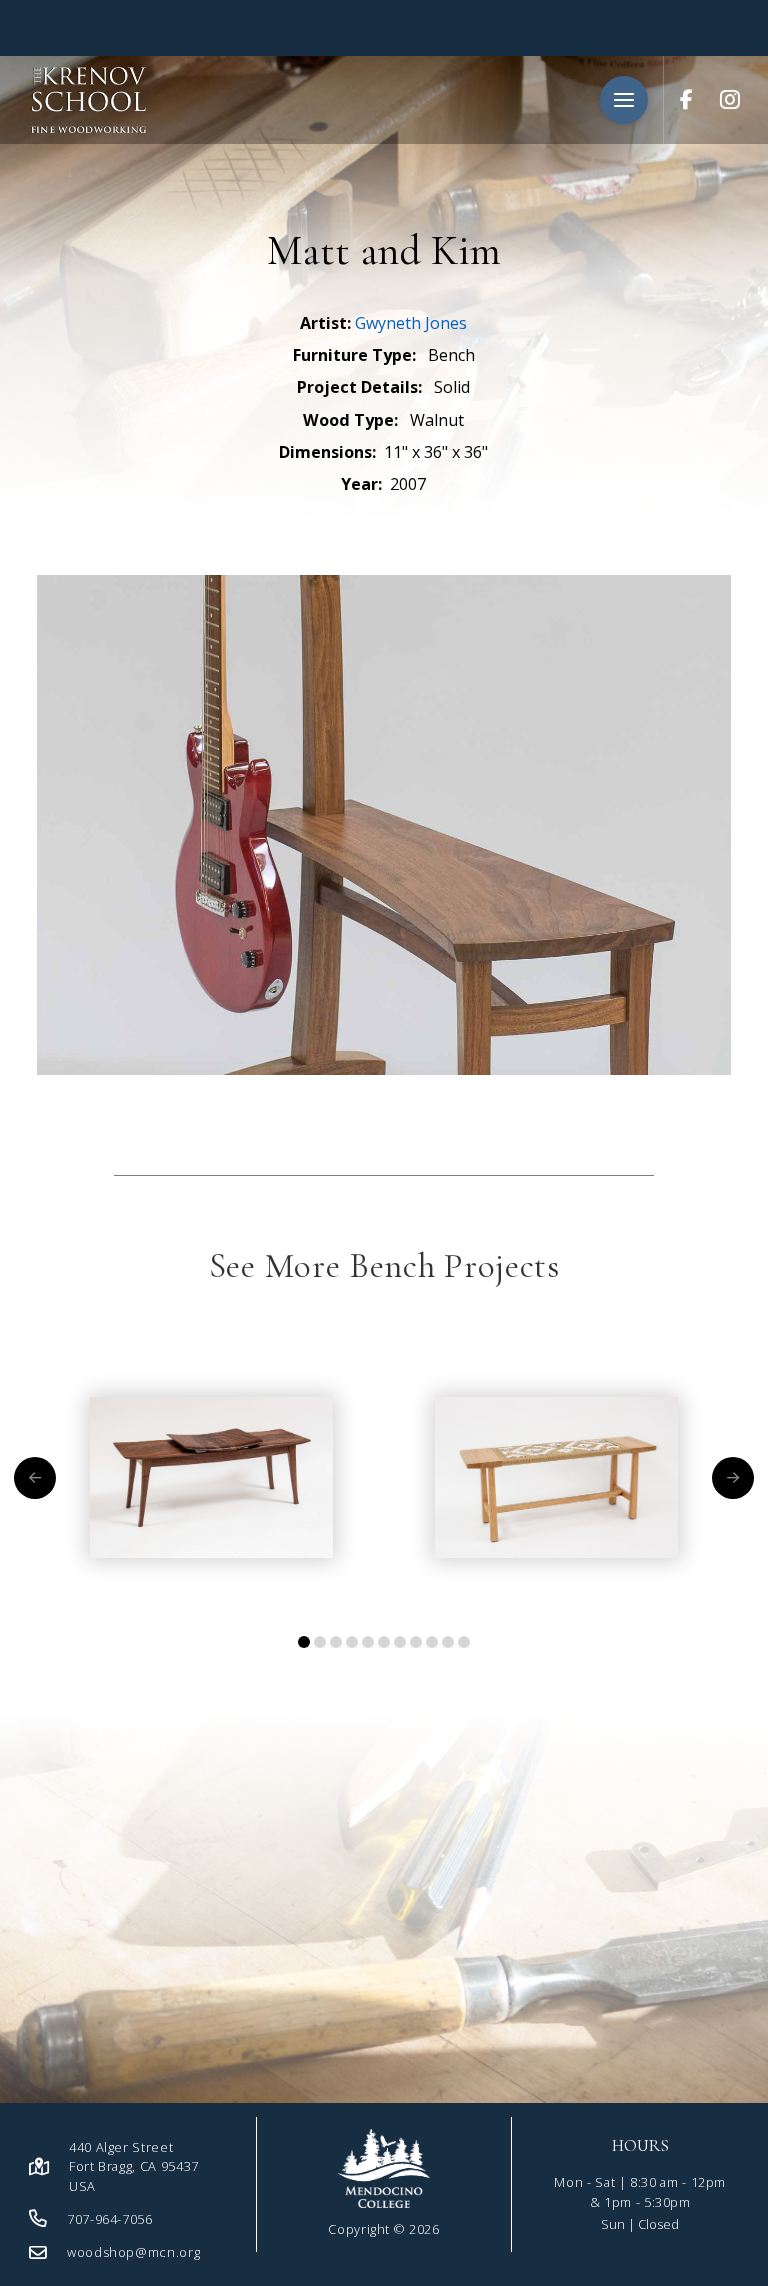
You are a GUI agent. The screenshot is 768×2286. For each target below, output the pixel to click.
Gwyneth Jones (411, 323)
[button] (624, 100)
